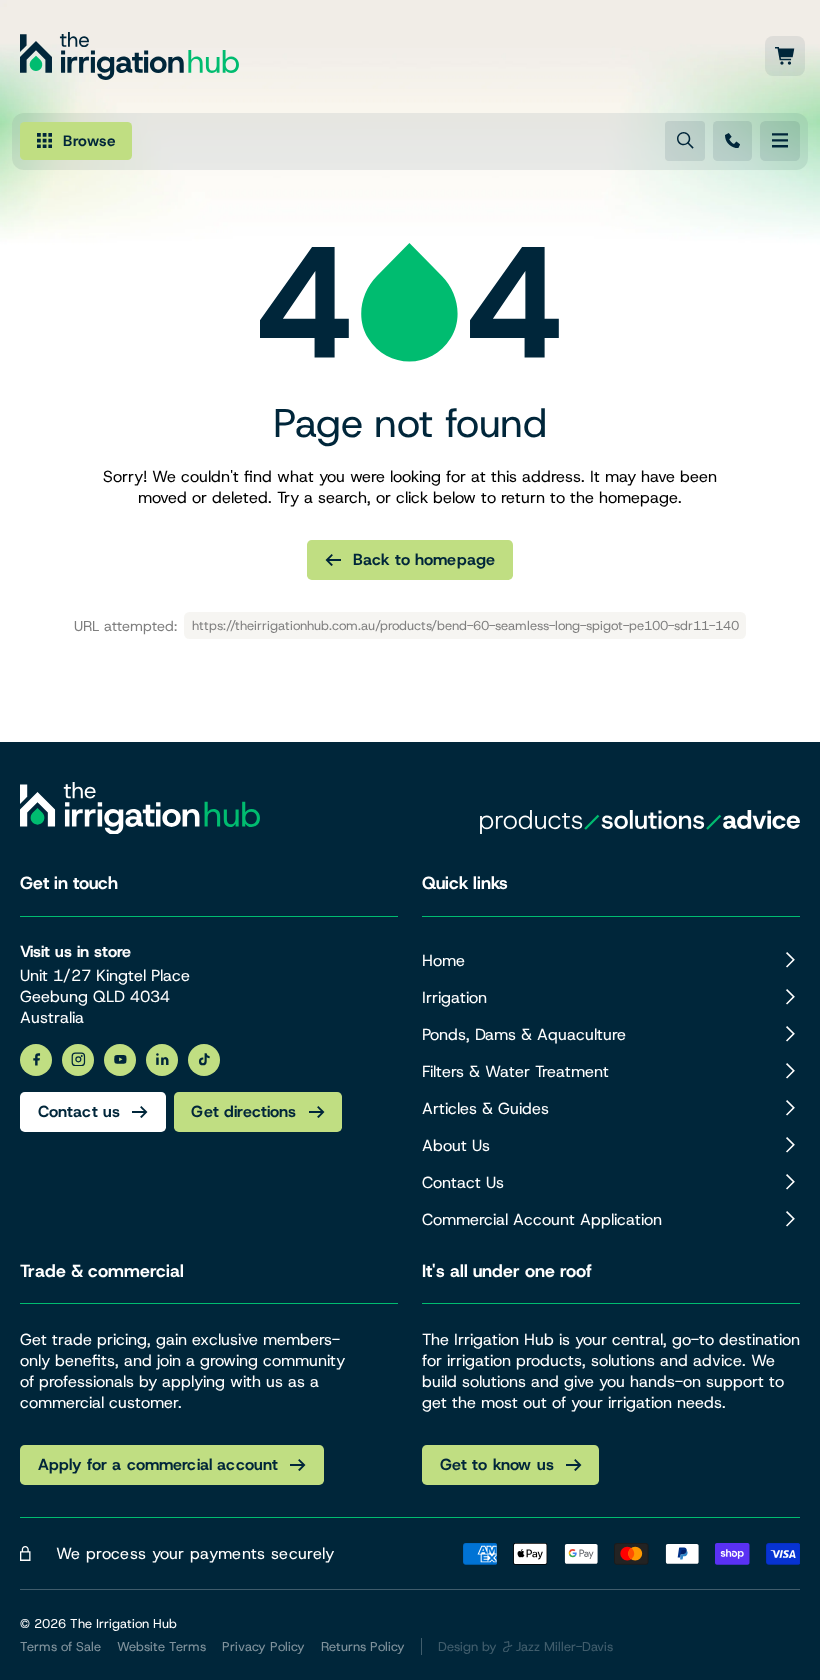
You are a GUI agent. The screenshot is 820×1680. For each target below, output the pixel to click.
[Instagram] (78, 1060)
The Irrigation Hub (123, 1623)
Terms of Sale (60, 1646)
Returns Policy (363, 1646)
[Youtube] (120, 1060)
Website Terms (161, 1646)
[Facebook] (36, 1060)
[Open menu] (780, 141)
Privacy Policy (263, 1646)
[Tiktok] (204, 1060)
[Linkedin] (162, 1060)
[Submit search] (685, 141)
